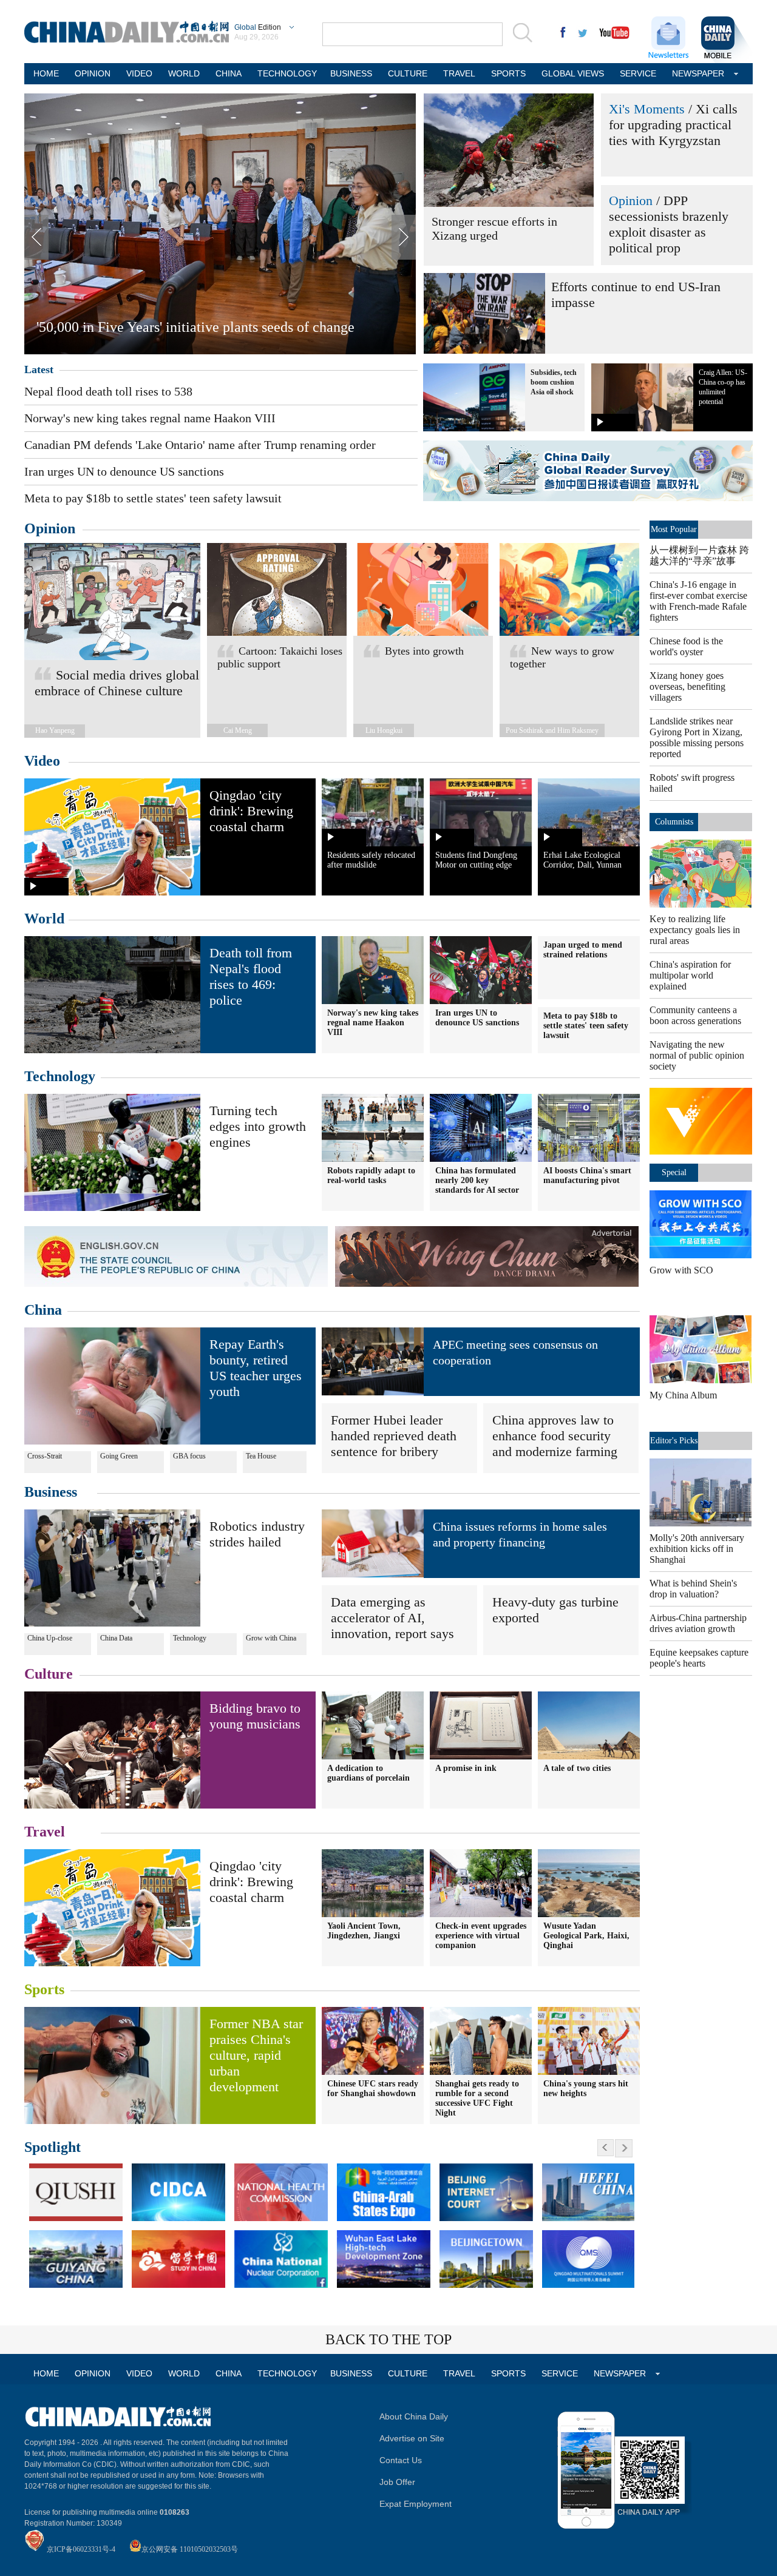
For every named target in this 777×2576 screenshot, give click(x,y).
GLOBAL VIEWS (573, 73)
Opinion (631, 201)
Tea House (261, 1456)
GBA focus (189, 1456)
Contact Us (401, 2460)
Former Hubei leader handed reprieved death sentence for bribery (394, 1436)
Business (51, 1492)
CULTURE (408, 73)
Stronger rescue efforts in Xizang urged (494, 228)
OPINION (93, 73)
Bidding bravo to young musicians (255, 1716)
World (44, 919)
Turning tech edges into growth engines (258, 1126)
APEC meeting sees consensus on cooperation (515, 1352)
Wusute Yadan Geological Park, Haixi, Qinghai (586, 1936)
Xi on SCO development (109, 327)
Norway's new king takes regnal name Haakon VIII (150, 418)
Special (674, 1172)
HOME (46, 73)
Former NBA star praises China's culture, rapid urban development (256, 2055)
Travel (45, 1832)
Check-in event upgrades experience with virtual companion (481, 1936)
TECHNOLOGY (286, 73)
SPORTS (508, 73)
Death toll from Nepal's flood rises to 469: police (251, 976)
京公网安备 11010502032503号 (190, 2549)
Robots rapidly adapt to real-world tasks (371, 1175)
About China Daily (414, 2416)
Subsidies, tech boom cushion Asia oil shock (554, 382)
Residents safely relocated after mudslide (371, 860)
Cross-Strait (45, 1456)
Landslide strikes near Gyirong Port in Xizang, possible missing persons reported (697, 737)
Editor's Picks (674, 1441)
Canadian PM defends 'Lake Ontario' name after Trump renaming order (200, 445)
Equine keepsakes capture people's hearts (699, 1658)
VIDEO (139, 73)
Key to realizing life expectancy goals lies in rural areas (695, 930)
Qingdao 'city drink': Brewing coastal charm (251, 811)
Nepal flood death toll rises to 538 (108, 391)
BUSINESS (351, 73)
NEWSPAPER (697, 73)
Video (42, 761)
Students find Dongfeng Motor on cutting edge (476, 860)
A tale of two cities (577, 1768)
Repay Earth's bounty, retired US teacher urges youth (256, 1368)
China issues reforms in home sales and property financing (520, 1534)
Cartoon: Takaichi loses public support (280, 657)
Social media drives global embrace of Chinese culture (117, 683)
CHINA (229, 73)
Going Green (119, 1456)
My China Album (683, 1395)
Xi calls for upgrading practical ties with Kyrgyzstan (673, 125)
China (43, 1310)
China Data (116, 1638)
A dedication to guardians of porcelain (368, 1773)
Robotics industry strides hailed (257, 1534)
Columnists (674, 822)
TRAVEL (459, 73)
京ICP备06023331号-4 (81, 2549)
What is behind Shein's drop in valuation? (693, 1589)
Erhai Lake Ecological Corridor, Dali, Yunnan (582, 860)
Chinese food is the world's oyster (686, 646)
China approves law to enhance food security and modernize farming (555, 1436)
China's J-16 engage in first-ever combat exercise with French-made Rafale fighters (698, 601)
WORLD (184, 73)
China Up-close (50, 1638)
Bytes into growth (424, 651)
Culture (49, 1674)
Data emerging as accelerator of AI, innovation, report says (392, 1618)
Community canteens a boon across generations (695, 1015)
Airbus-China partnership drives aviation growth (698, 1623)
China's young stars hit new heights (586, 2089)
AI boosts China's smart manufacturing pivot (587, 1175)
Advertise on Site (412, 2438)
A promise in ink (466, 1768)
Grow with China (271, 1638)
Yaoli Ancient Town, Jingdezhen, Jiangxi (364, 1931)
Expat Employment (416, 2504)
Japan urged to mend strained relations (583, 950)
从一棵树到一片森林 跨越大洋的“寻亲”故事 (699, 555)
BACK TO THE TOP (388, 2339)
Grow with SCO (681, 1270)
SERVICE (638, 73)
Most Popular (674, 529)
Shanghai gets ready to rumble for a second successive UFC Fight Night (477, 2098)
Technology (60, 1076)
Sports (44, 1989)
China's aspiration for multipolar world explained (690, 975)
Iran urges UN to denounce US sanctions (124, 471)
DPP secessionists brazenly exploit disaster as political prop (669, 224)
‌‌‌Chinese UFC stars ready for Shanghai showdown (373, 2089)
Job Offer (397, 2482)
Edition (258, 27)
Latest (39, 369)
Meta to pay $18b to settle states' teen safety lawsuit (153, 498)
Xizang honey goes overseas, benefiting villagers (687, 686)
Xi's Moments (647, 109)
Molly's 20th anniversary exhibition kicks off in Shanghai (697, 1549)
